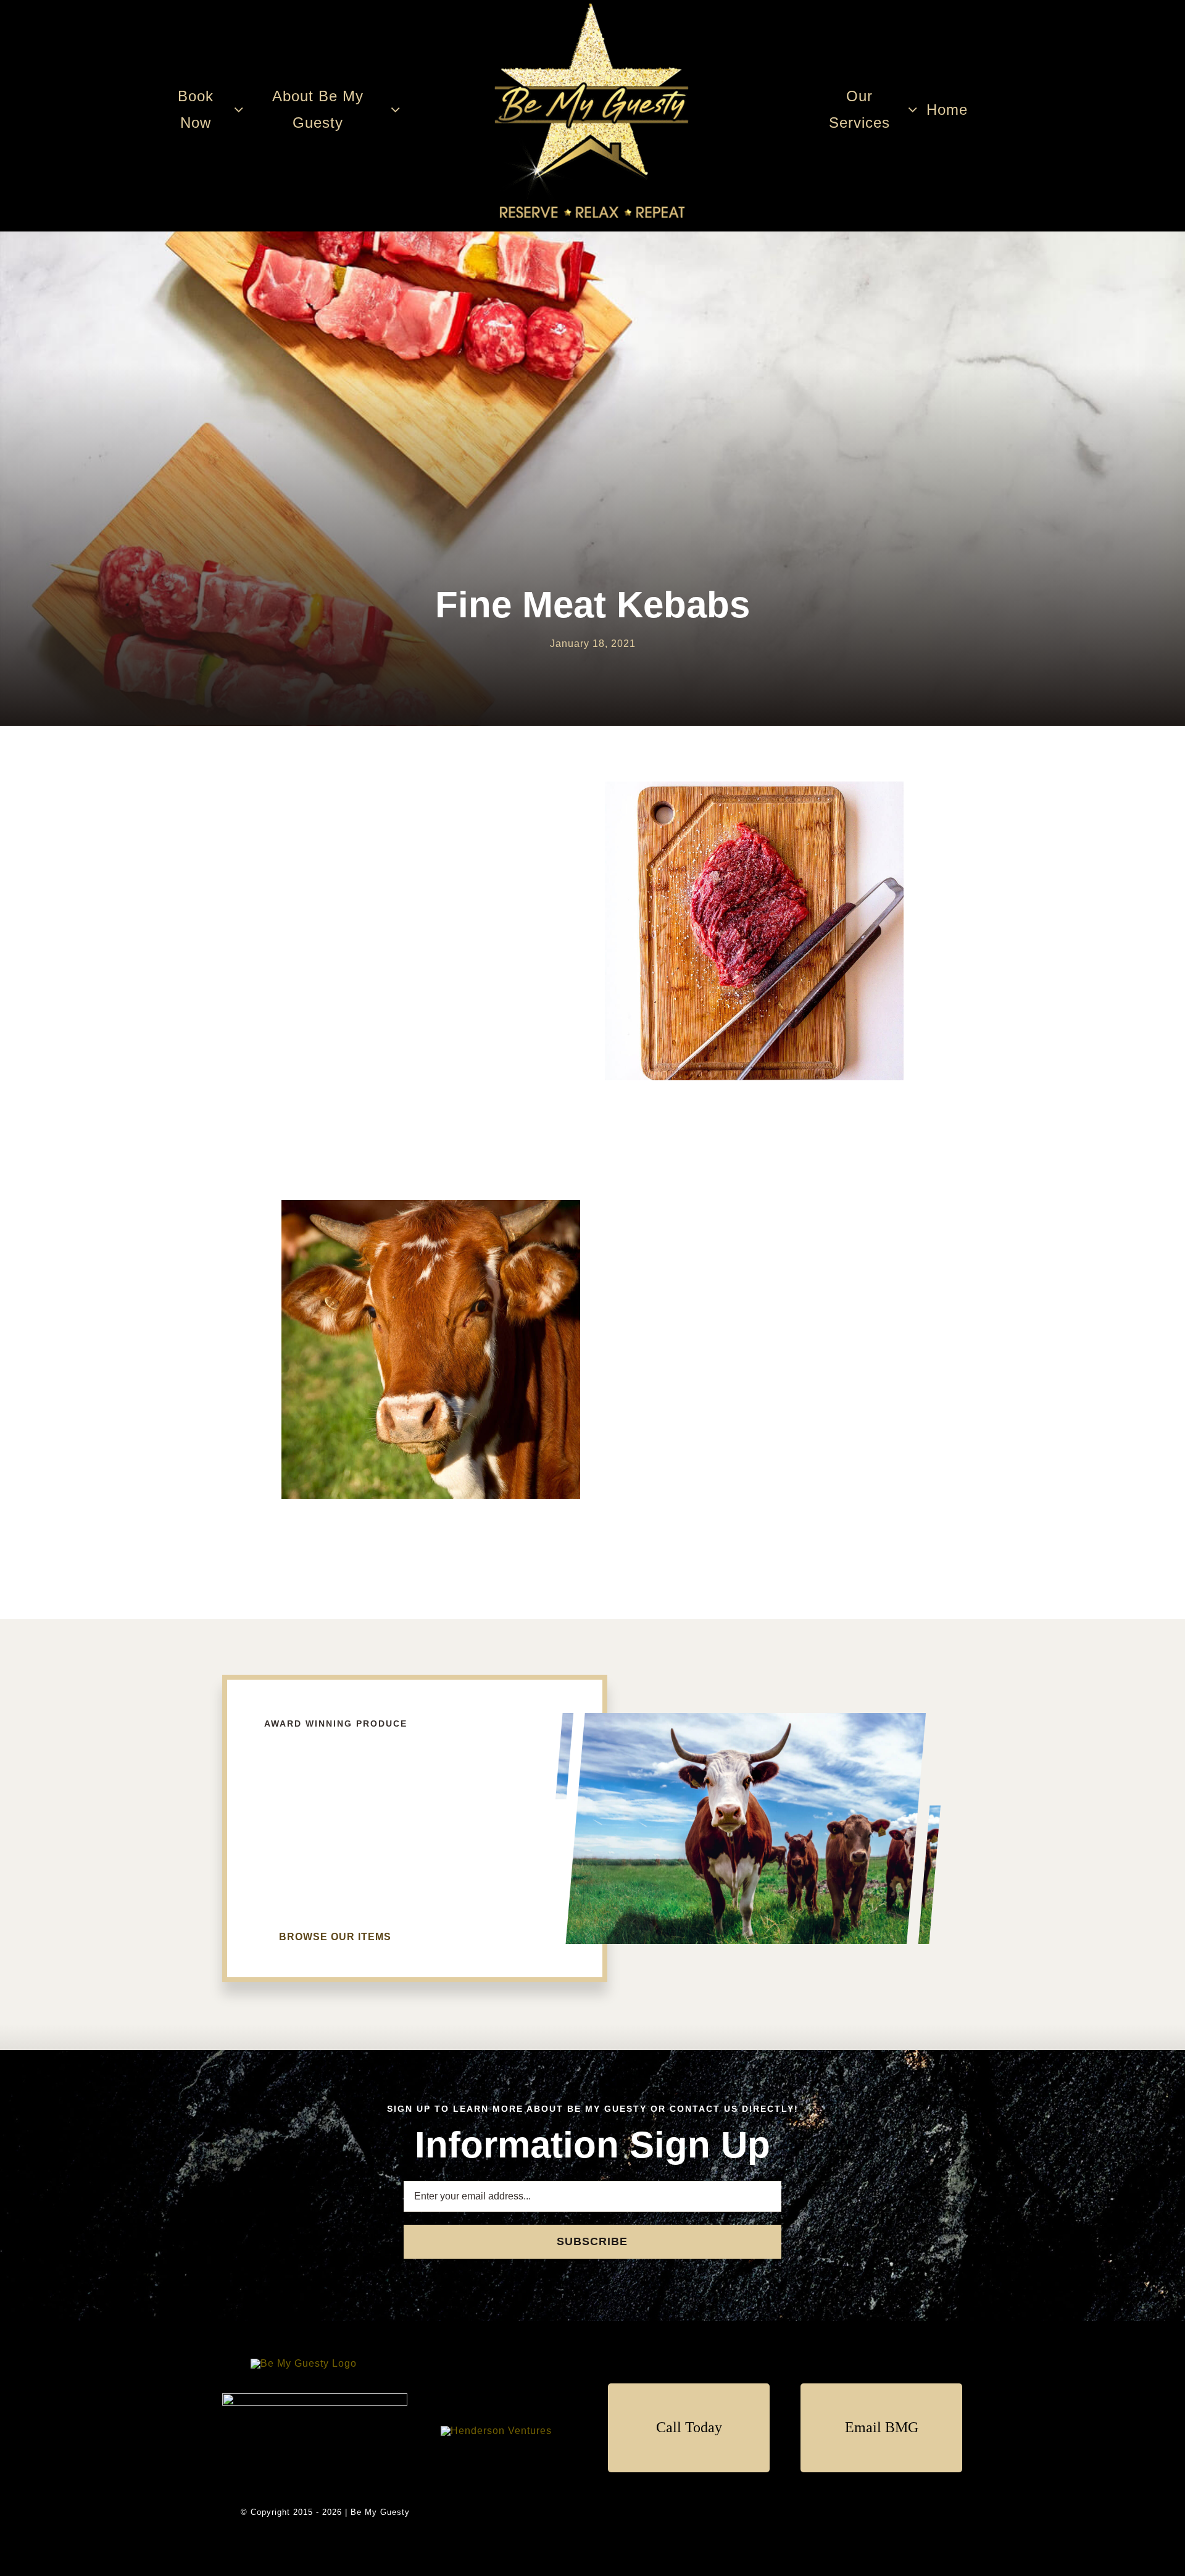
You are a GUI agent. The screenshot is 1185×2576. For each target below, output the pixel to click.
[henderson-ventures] (496, 2431)
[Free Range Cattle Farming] (304, 2363)
